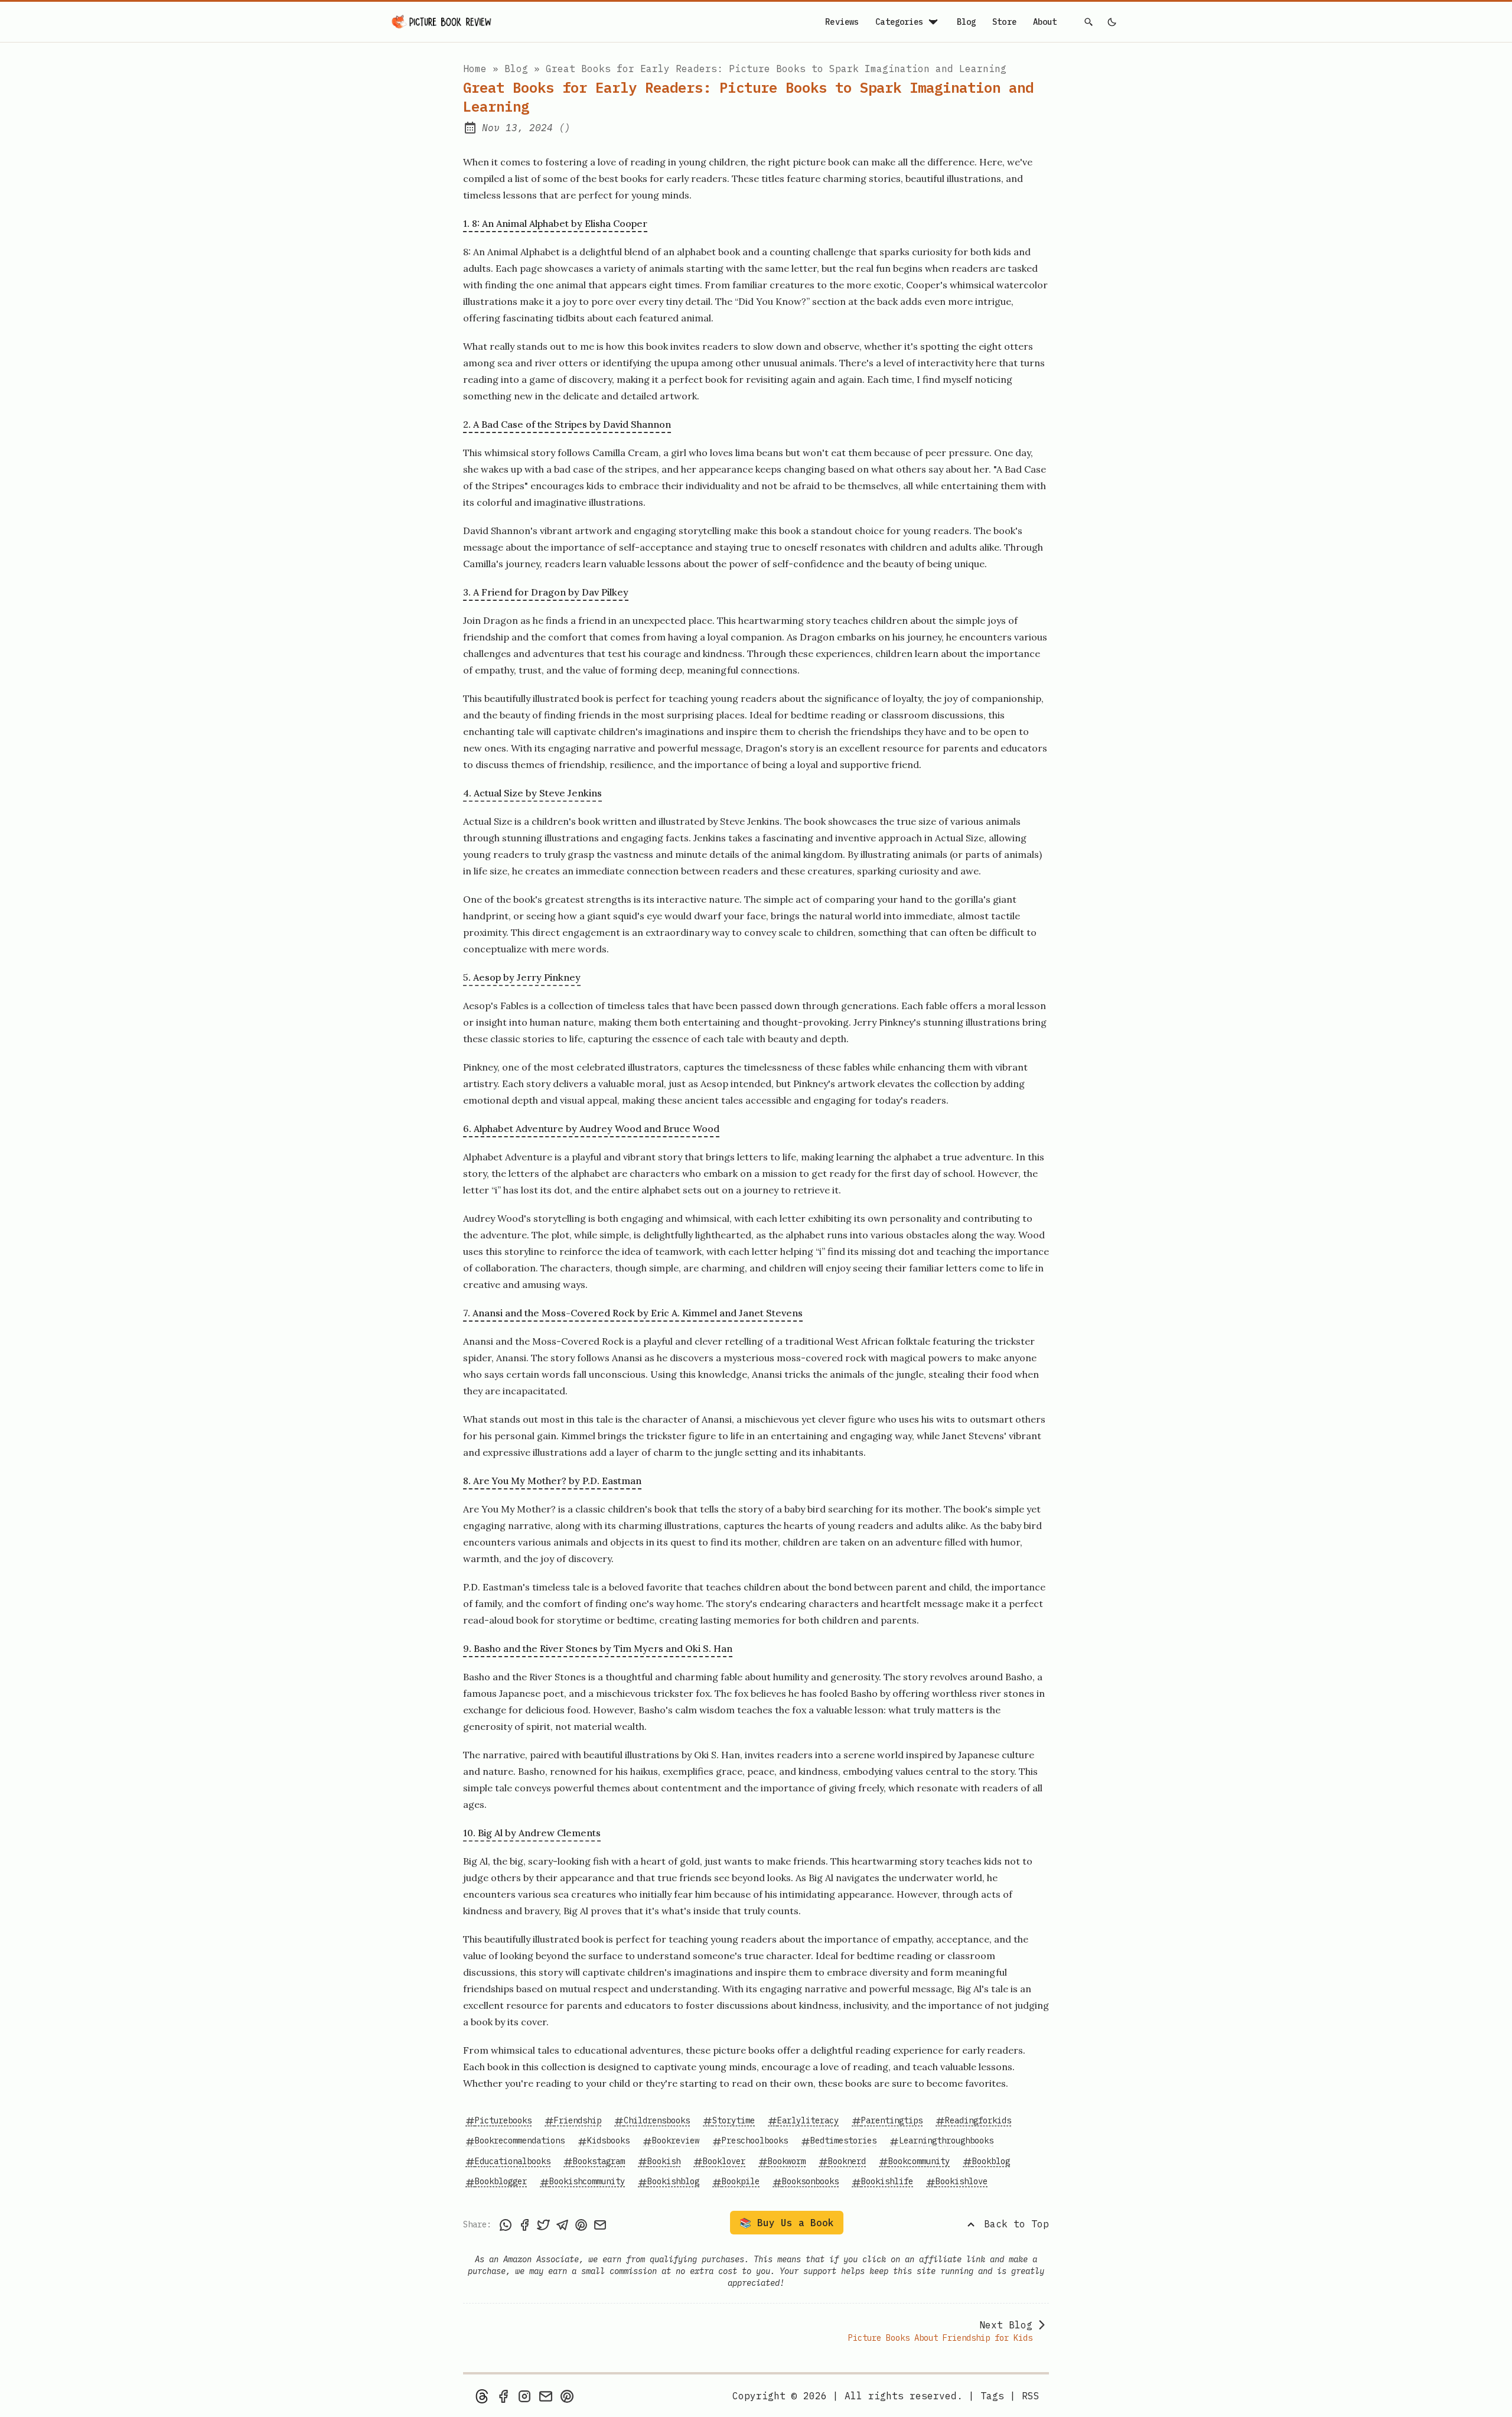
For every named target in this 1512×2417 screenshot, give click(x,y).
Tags (992, 2396)
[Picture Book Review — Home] (442, 22)
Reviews (842, 22)
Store (1004, 22)
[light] (1112, 22)
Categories (899, 22)
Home (475, 69)
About (1045, 22)
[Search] (1089, 22)
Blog (967, 22)
